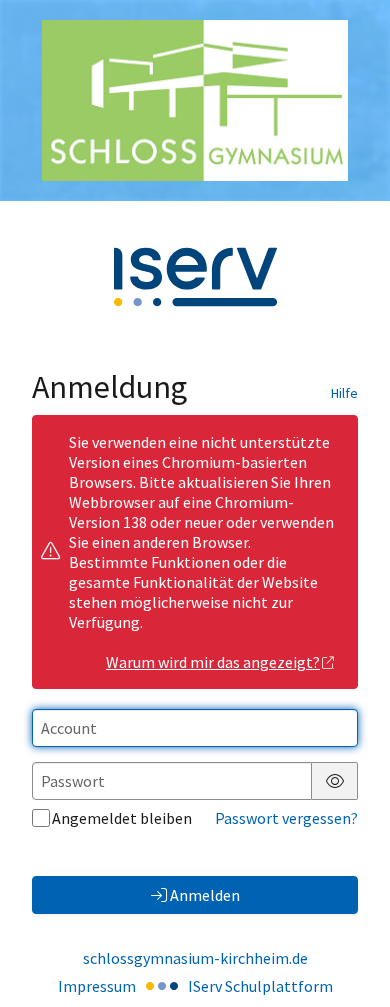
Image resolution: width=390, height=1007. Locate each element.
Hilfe (344, 393)
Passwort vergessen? (286, 818)
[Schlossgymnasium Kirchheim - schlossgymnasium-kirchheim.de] (195, 100)
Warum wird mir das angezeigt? (213, 662)
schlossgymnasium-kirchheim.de (195, 958)
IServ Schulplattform (260, 986)
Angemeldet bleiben (122, 818)
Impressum (97, 986)
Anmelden (205, 895)
